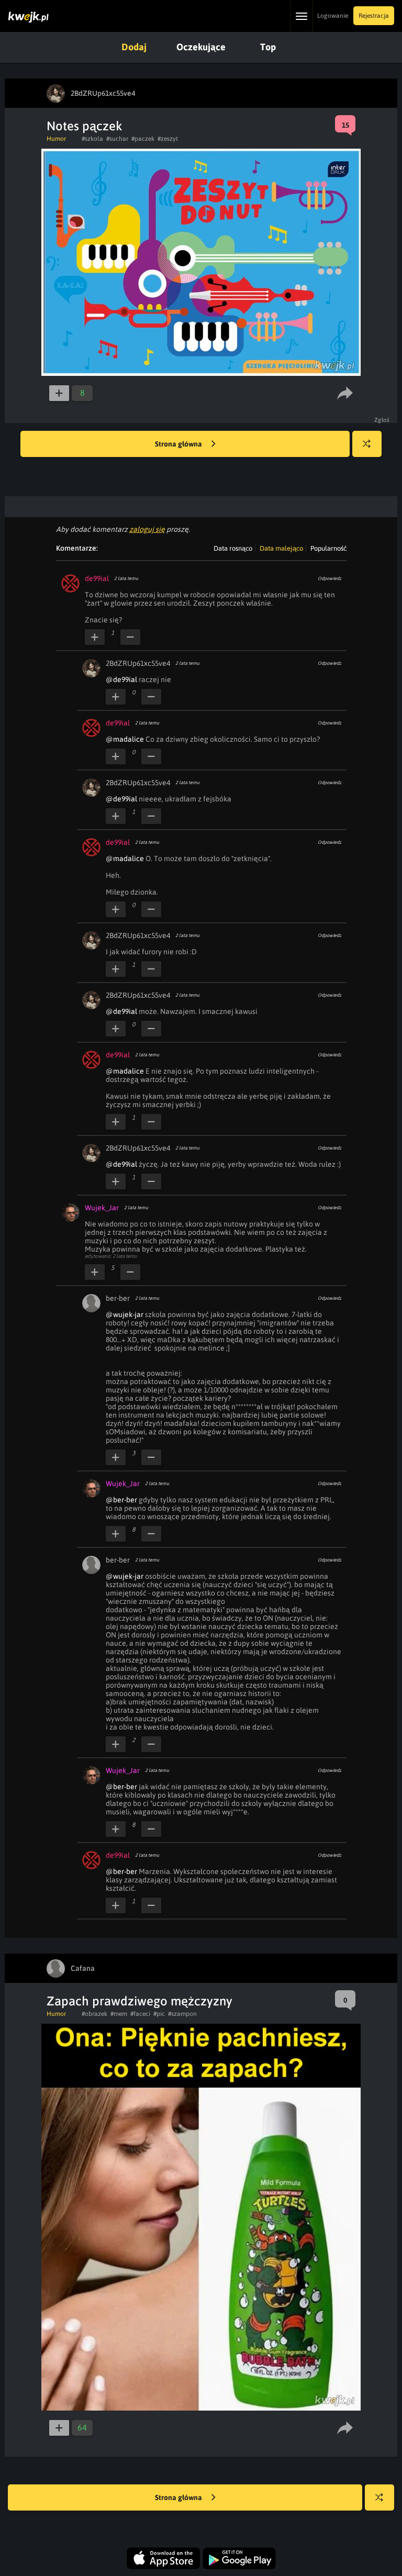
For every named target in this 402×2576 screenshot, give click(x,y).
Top (268, 47)
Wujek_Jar (102, 1208)
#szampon (182, 2014)
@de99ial (121, 679)
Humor (56, 139)
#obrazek (94, 2014)
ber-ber (118, 1298)
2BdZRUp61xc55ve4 (138, 663)
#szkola (92, 139)
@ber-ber (121, 1500)
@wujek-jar (125, 1314)
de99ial (97, 578)
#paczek (143, 139)
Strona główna (179, 444)
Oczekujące (201, 47)
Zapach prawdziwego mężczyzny (139, 2001)
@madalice (125, 739)
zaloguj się (147, 529)
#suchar (117, 139)
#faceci (140, 2014)
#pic (159, 2014)
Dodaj (134, 47)
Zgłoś (382, 420)
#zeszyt (168, 139)
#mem (119, 2014)
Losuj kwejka (367, 444)
